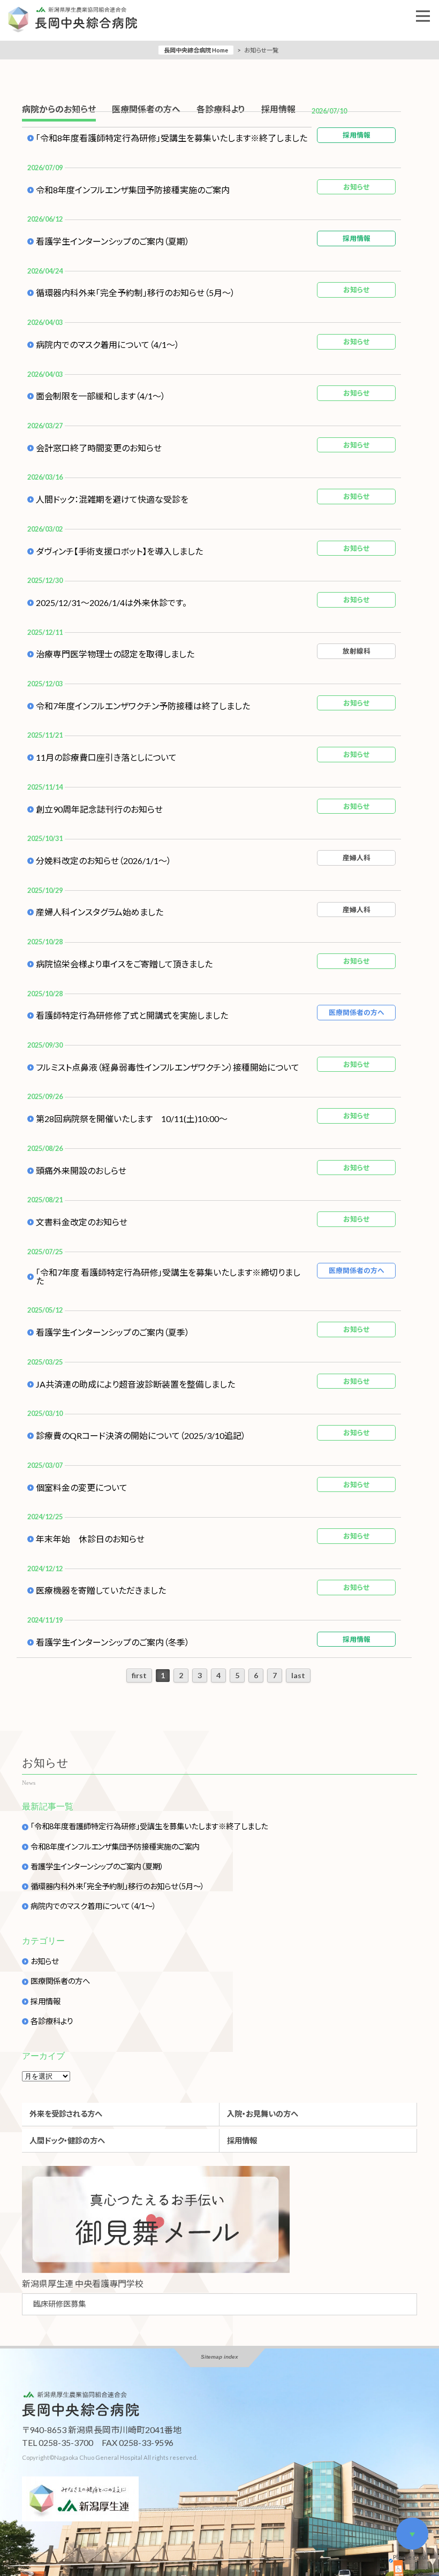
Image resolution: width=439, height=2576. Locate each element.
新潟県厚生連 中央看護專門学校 (83, 2283)
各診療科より (52, 2021)
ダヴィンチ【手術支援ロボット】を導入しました (119, 551)
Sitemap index (219, 2357)
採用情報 (46, 2002)
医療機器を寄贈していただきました (101, 1590)
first (139, 1675)
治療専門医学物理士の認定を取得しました (115, 654)
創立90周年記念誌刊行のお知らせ (99, 809)
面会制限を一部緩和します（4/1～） (101, 396)
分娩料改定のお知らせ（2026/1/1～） (104, 861)
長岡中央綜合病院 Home (196, 50)
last (298, 1675)
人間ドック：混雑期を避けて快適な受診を (112, 499)
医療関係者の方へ (60, 1981)
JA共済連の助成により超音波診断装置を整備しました (135, 1384)
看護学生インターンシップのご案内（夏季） (113, 1332)
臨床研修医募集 (59, 2304)
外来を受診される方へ (66, 2114)
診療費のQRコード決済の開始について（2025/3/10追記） (141, 1436)
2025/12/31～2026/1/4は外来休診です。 (111, 603)
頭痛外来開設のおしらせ (81, 1171)
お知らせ (44, 1961)
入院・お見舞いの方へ (263, 2114)
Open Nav (423, 16)
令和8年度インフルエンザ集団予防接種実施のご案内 (133, 190)
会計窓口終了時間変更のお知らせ (99, 448)
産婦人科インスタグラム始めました (100, 912)
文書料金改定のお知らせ (82, 1222)
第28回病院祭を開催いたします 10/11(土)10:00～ (132, 1119)
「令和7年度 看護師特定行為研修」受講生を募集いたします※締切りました (168, 1277)
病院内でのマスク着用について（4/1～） (108, 345)
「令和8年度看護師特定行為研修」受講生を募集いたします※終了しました (172, 138)
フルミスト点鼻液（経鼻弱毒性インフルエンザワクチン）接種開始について (168, 1067)
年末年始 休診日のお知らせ (90, 1539)
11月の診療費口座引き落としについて (106, 757)
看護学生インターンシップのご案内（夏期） (113, 241)
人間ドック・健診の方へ (67, 2141)
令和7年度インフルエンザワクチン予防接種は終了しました (143, 706)
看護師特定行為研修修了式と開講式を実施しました (132, 1016)
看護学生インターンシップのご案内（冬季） (113, 1642)
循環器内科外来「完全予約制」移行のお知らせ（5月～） (135, 293)
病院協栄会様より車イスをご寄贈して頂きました (124, 964)
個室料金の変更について (82, 1488)
